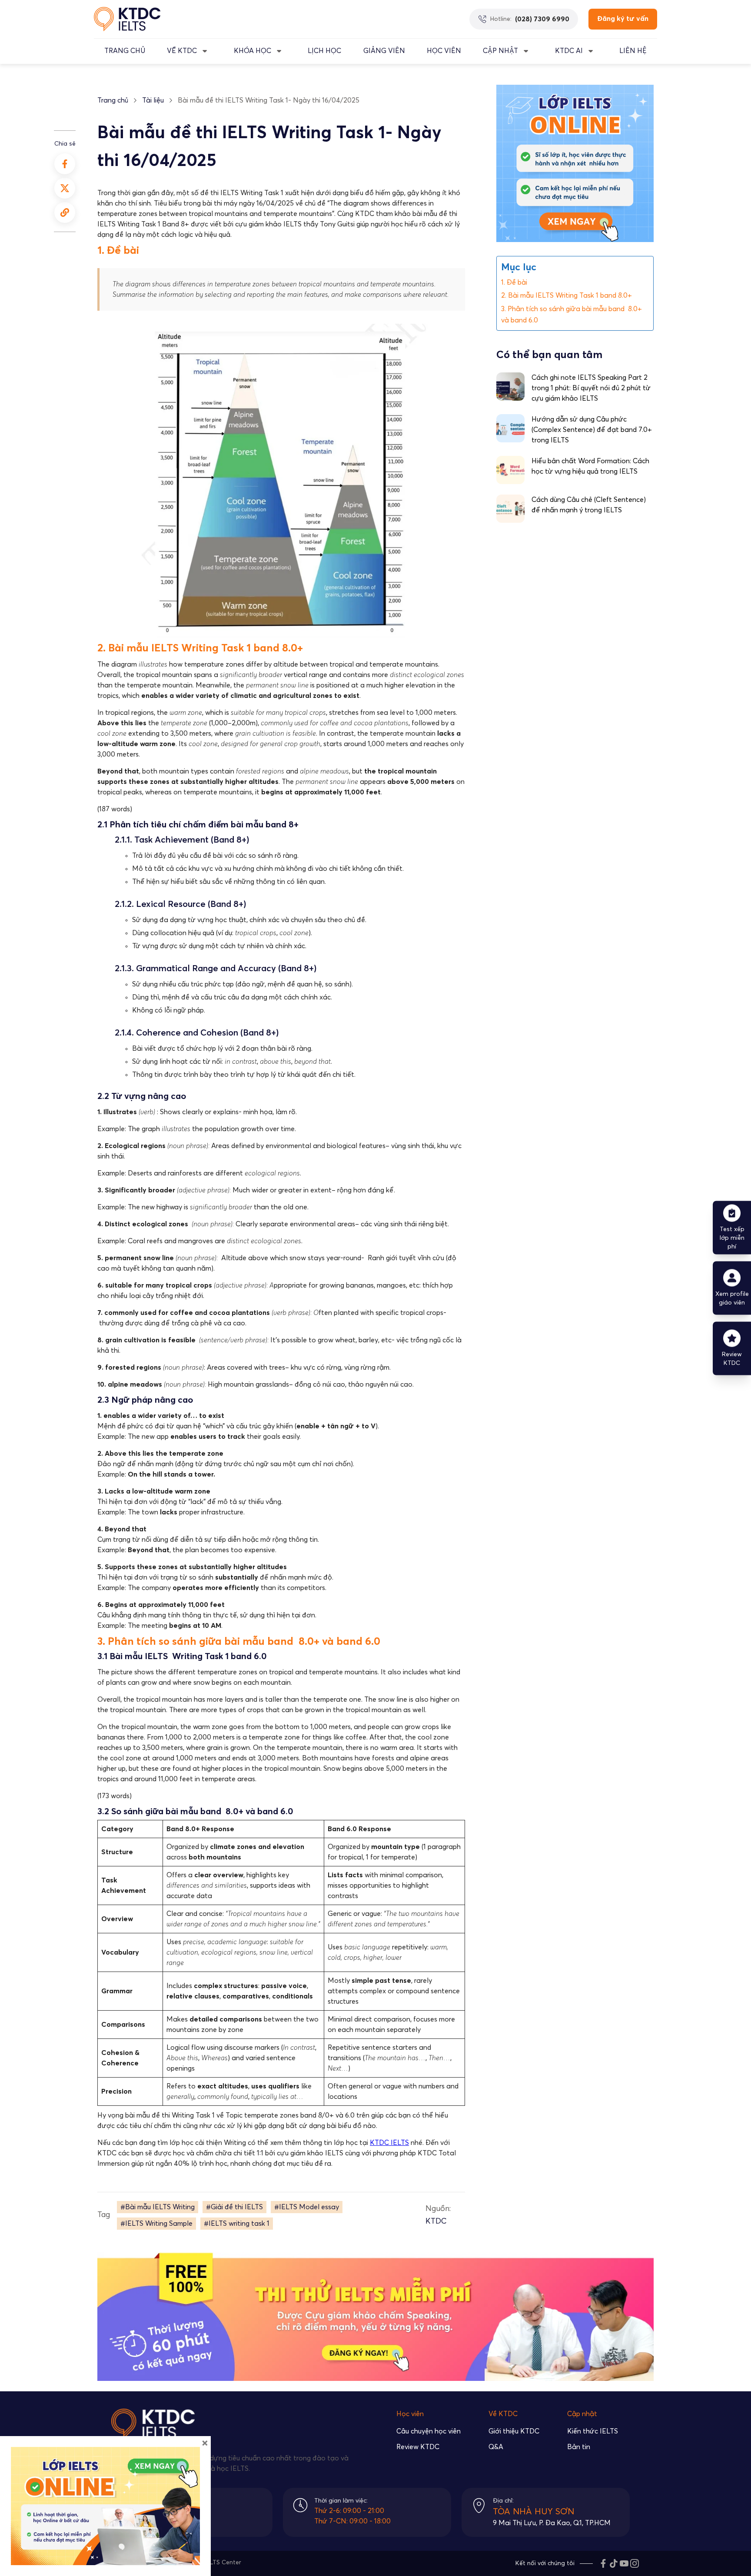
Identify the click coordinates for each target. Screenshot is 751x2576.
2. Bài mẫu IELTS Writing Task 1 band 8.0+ (567, 295)
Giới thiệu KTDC (514, 2431)
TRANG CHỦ (125, 51)
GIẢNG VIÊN (384, 51)
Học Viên (444, 51)
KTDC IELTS (389, 2143)
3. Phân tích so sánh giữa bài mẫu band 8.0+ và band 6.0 (572, 315)
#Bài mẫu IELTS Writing (158, 2207)
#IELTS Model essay (307, 2207)
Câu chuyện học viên (429, 2431)
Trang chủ (113, 100)
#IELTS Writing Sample (156, 2224)
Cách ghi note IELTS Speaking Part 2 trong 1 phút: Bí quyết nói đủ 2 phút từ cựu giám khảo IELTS (591, 388)
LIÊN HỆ (633, 51)
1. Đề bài (514, 282)
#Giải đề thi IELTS (234, 2207)
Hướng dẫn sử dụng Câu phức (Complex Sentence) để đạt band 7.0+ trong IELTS (592, 430)
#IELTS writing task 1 (237, 2224)
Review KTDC (418, 2447)
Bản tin (579, 2447)
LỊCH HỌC (324, 51)
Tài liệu (153, 100)
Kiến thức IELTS (593, 2431)
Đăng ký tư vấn (623, 19)
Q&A (496, 2447)
